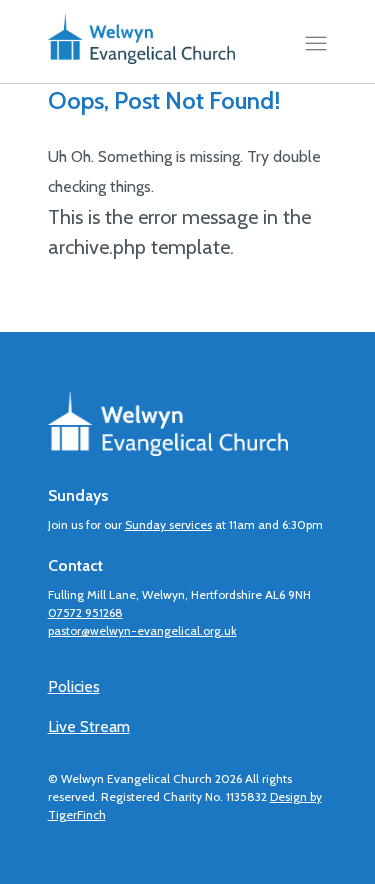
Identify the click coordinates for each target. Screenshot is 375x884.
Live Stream (89, 726)
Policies (74, 686)
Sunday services (168, 524)
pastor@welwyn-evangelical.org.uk (142, 630)
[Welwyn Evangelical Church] (142, 44)
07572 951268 (85, 612)
